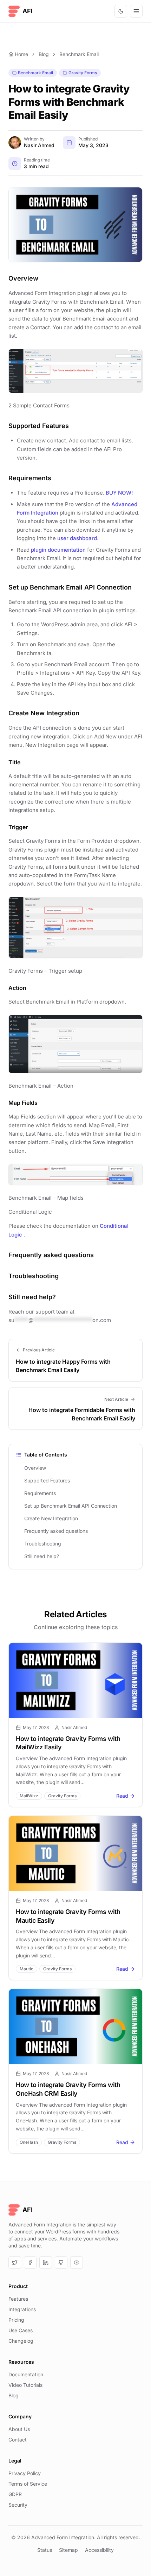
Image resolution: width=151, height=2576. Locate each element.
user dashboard (77, 538)
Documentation (26, 2374)
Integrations (22, 2309)
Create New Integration (51, 1518)
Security (18, 2505)
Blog (44, 54)
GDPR (15, 2494)
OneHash (29, 2142)
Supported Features (47, 1480)
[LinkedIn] (46, 2262)
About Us (19, 2429)
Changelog (21, 2341)
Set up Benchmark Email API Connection (71, 1506)
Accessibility (99, 2550)
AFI (27, 11)
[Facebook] (30, 2262)
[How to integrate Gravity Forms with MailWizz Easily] (75, 1680)
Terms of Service (28, 2484)
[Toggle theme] (121, 11)
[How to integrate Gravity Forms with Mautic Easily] (75, 1853)
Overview (35, 1468)
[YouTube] (77, 2262)
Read (122, 1796)
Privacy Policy (25, 2473)
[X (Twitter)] (15, 2262)
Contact (18, 2440)
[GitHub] (61, 2262)
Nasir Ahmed (39, 145)
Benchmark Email (79, 54)
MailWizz (29, 1796)
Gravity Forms (83, 73)
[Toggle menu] (136, 11)
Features (18, 2299)
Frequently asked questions (56, 1531)
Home (21, 54)
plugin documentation (58, 550)
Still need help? (42, 1556)
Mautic (27, 1969)
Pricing (16, 2320)
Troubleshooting (43, 1544)
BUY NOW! (119, 493)
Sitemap (68, 2550)
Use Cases (21, 2330)
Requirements (40, 1493)
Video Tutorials (25, 2385)
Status (45, 2550)
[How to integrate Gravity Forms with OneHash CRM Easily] (75, 2026)
